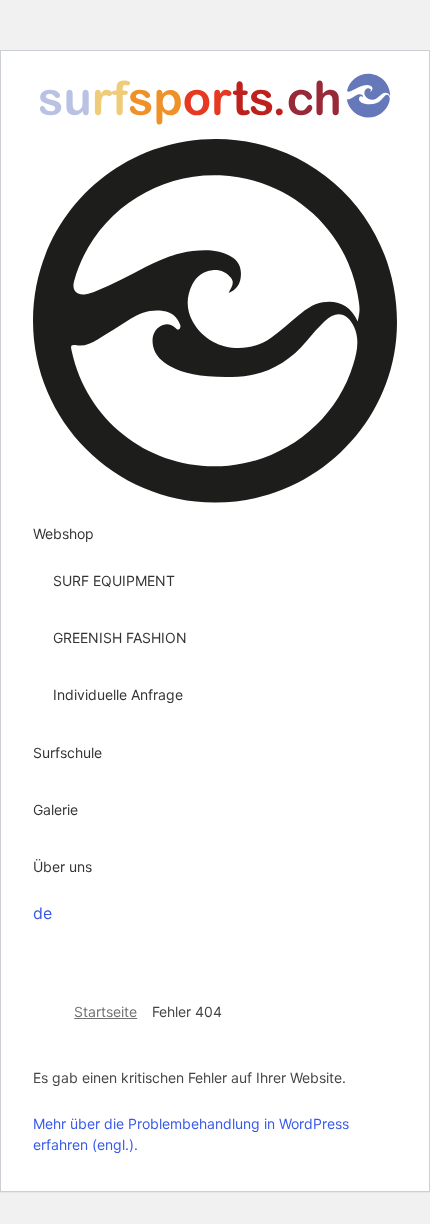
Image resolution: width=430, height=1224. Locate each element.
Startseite (105, 1011)
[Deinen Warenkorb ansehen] (38, 937)
